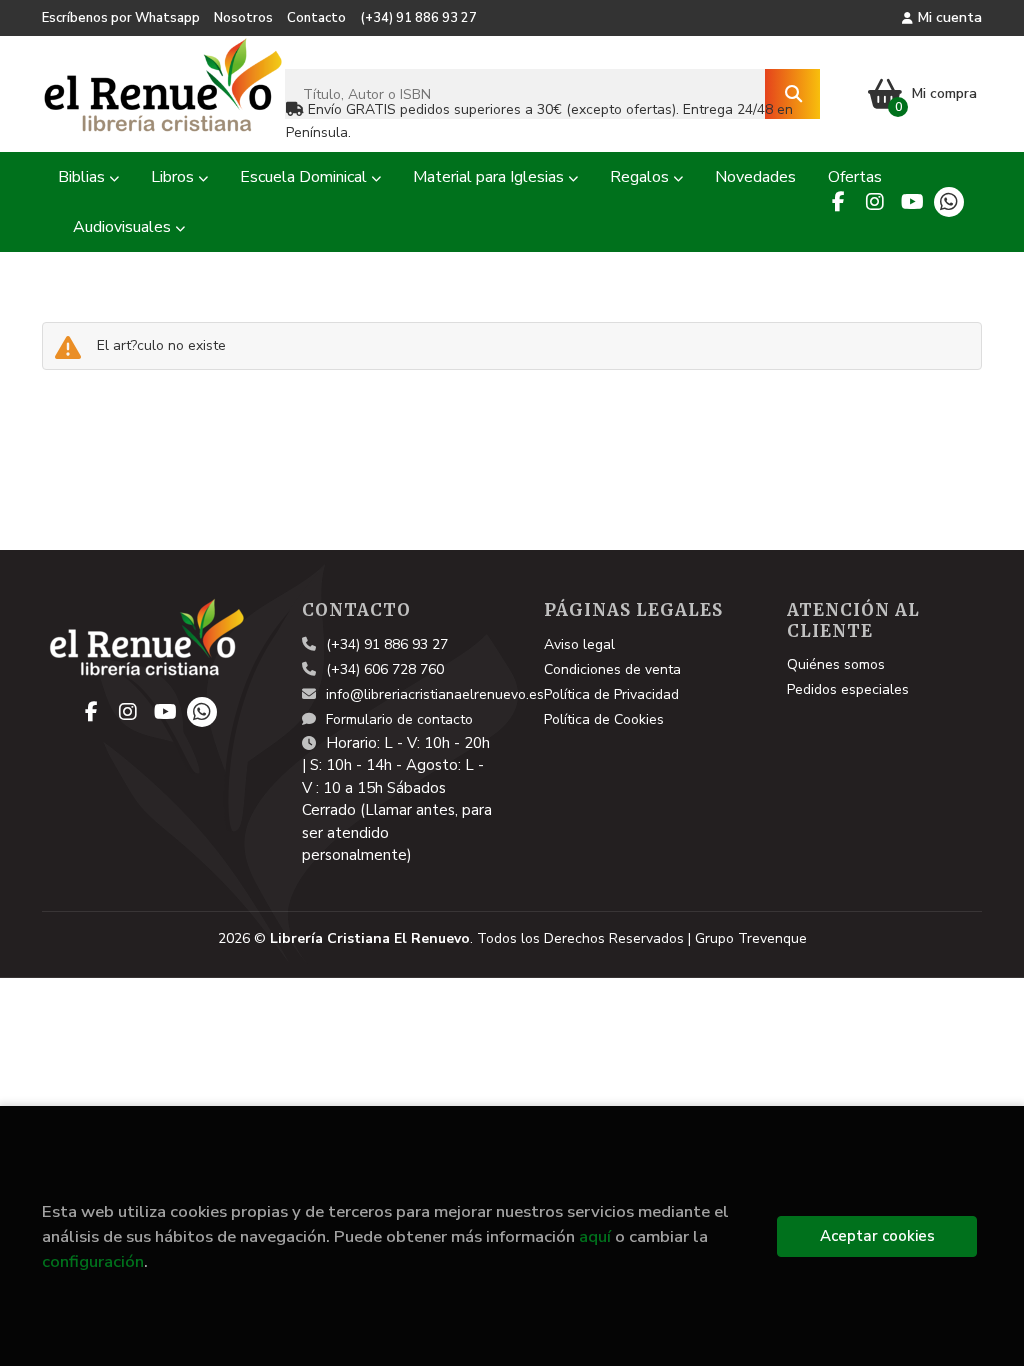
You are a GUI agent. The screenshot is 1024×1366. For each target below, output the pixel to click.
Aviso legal (579, 644)
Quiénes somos (836, 664)
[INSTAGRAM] (875, 202)
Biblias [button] (83, 177)
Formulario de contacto (399, 719)
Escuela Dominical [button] (305, 177)
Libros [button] (174, 177)
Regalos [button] (641, 177)
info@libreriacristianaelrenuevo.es (435, 694)
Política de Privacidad (611, 694)
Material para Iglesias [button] (490, 177)
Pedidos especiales (848, 689)
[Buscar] (792, 94)
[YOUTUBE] (912, 202)
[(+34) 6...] (949, 202)
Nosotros (243, 18)
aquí (595, 1236)
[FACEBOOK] (838, 202)
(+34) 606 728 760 (385, 669)
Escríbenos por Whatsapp (121, 18)
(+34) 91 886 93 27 (418, 18)
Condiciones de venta (612, 669)
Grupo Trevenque (751, 938)
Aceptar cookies (877, 1236)
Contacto (316, 18)
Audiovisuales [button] (124, 227)
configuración (93, 1261)
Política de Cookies (604, 719)
